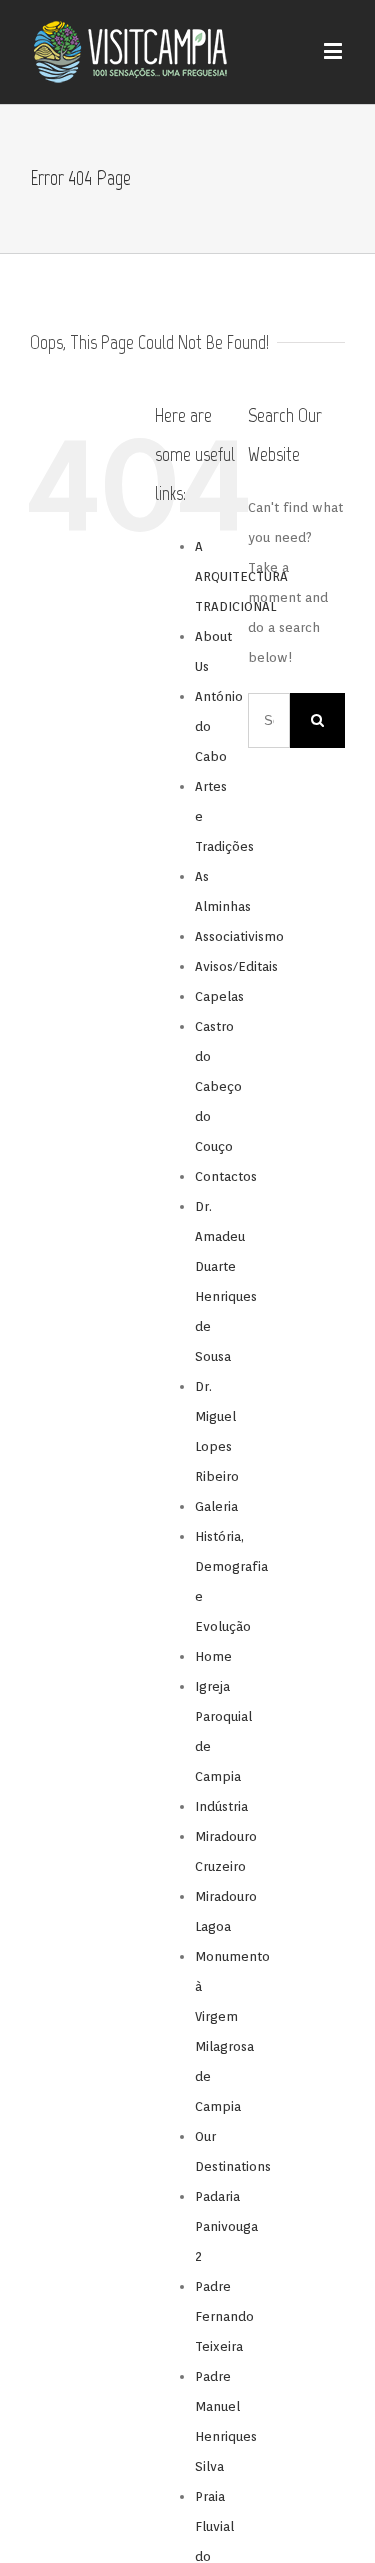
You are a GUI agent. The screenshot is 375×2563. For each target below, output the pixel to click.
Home (213, 1656)
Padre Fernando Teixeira (224, 2316)
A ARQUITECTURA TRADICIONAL (241, 576)
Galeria (216, 1506)
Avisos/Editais (236, 966)
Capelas (219, 996)
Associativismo (239, 936)
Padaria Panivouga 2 (226, 2226)
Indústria (221, 1806)
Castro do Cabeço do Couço (218, 1086)
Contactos (226, 1176)
